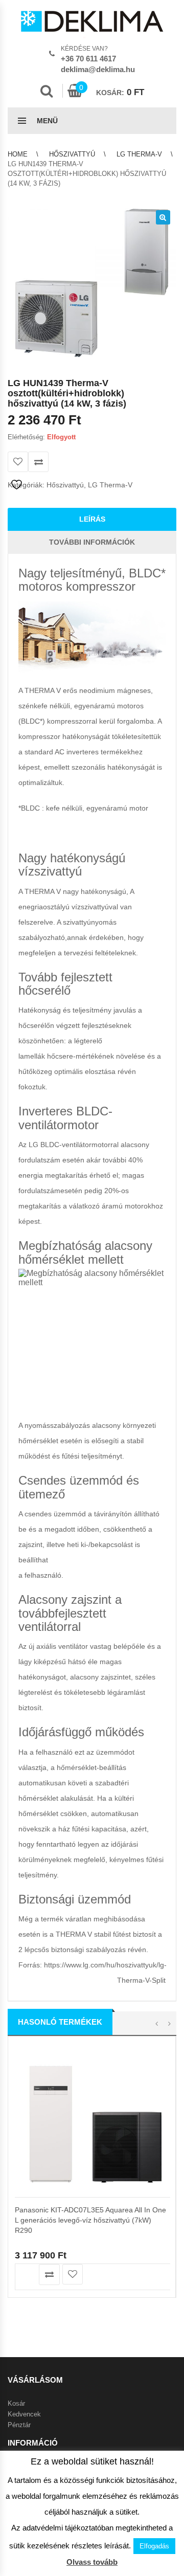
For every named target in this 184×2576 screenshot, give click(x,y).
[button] (163, 217)
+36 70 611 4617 (88, 59)
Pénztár (19, 2425)
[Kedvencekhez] (18, 462)
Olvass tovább (92, 2562)
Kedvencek (24, 2414)
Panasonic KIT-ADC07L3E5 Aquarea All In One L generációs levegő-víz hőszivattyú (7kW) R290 (90, 2220)
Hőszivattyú (72, 154)
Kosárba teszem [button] (26, 2275)
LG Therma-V (139, 154)
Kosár (16, 2403)
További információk (92, 542)
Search (47, 91)
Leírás (92, 519)
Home (18, 154)
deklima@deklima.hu (98, 69)
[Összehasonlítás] (38, 462)
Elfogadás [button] (154, 2546)
